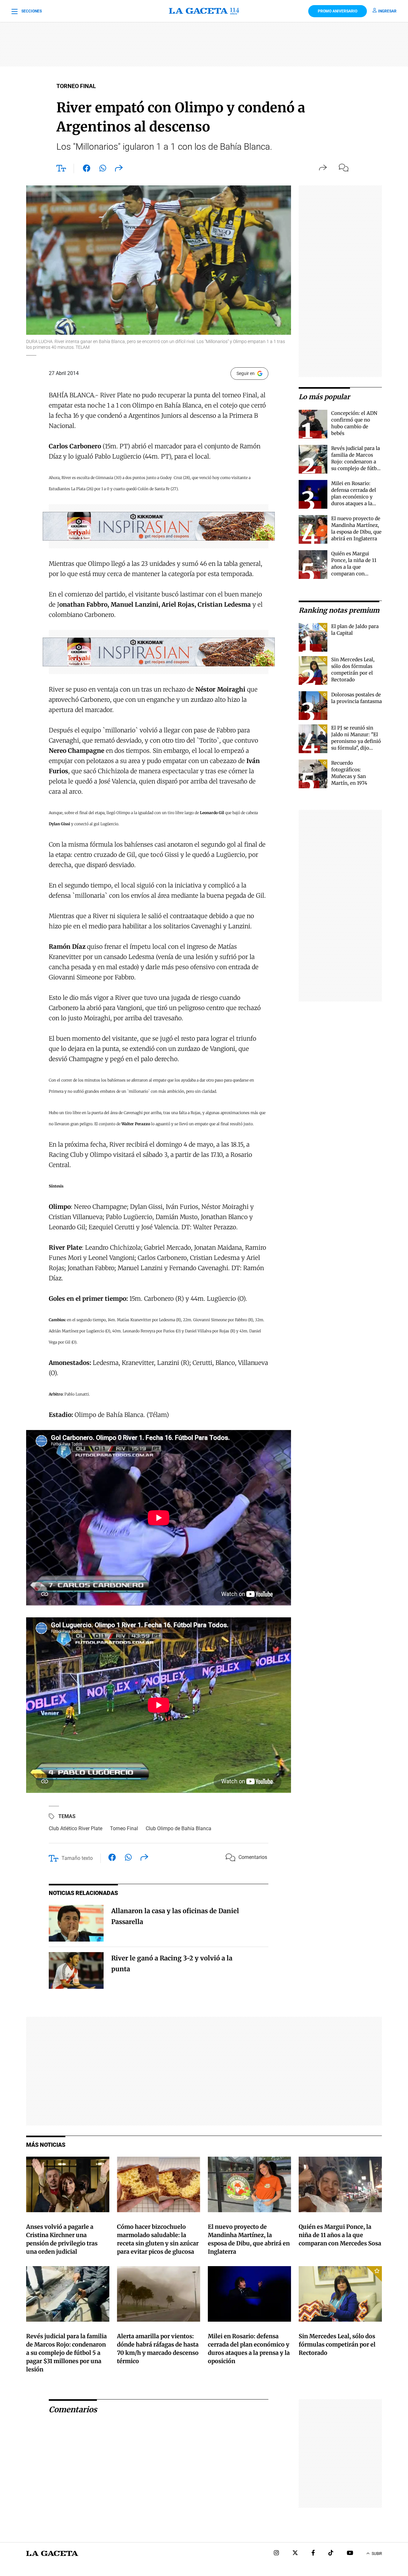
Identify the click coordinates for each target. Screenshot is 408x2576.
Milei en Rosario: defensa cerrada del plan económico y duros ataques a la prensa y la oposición (356, 497)
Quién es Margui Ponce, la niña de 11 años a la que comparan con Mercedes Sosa (354, 567)
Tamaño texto (77, 1858)
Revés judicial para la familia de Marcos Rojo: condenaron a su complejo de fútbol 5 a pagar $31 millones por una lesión (356, 468)
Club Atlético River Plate (76, 1828)
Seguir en (246, 373)
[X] (295, 2554)
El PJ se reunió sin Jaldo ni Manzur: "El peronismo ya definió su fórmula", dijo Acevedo (356, 741)
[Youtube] (350, 2554)
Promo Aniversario (338, 11)
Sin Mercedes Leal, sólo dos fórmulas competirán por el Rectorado (337, 2344)
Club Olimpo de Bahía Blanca (178, 1828)
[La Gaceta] (204, 11)
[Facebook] (313, 2554)
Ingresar (387, 11)
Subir (377, 2554)
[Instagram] (276, 2554)
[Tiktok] (331, 2554)
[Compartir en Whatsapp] (103, 169)
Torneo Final (124, 1828)
